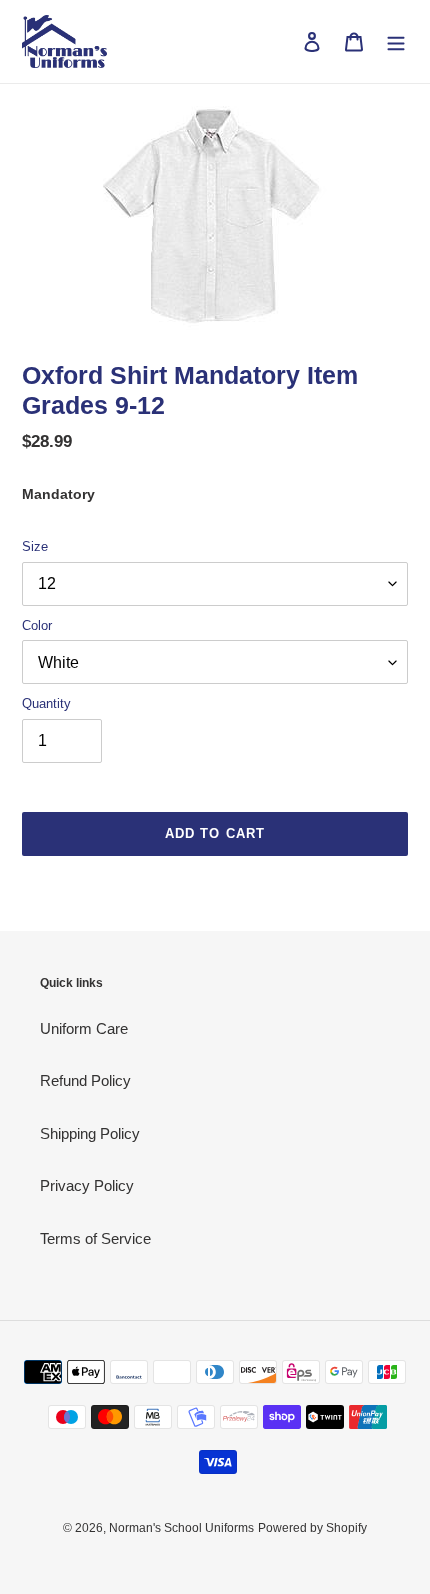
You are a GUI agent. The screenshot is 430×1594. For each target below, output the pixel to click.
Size (35, 546)
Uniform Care (84, 1028)
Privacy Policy (87, 1185)
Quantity (46, 703)
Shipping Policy (90, 1133)
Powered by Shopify (312, 1528)
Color (37, 625)
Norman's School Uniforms (181, 1528)
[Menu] (396, 41)
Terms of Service (95, 1238)
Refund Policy (85, 1080)
